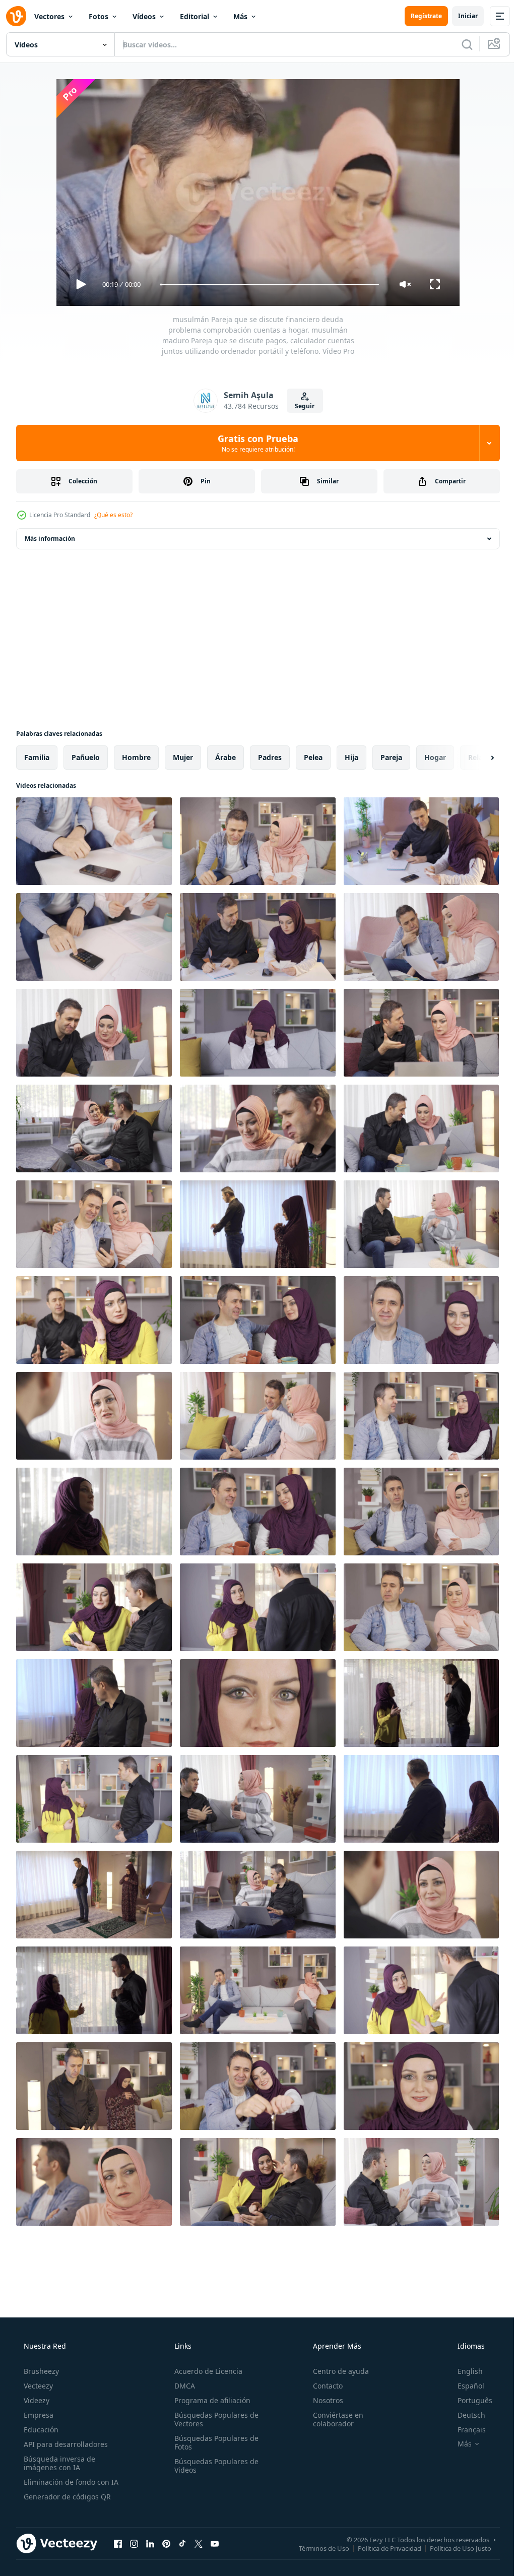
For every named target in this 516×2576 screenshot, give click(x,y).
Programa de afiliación (209, 2400)
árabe (225, 757)
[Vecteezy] (16, 16)
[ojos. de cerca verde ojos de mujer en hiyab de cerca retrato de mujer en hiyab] (258, 1703)
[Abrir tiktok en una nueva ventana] (182, 2543)
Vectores (49, 16)
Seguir (301, 406)
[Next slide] (476, 758)
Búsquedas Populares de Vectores (213, 2419)
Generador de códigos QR (66, 2497)
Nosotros (323, 2400)
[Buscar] (460, 44)
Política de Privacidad (382, 2548)
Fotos (99, 16)
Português (468, 2400)
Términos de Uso (316, 2548)
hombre (136, 757)
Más (240, 16)
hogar (435, 757)
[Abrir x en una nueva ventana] (199, 2543)
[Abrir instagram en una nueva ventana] (134, 2543)
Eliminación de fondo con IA (70, 2482)
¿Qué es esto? (113, 515)
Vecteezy (37, 2386)
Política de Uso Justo (453, 2548)
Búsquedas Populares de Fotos (213, 2442)
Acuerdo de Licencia (205, 2371)
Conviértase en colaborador (333, 2419)
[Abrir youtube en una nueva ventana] (215, 2543)
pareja (391, 757)
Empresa (38, 2415)
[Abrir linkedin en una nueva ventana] (150, 2543)
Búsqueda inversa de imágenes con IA (58, 2463)
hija (351, 757)
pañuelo (86, 757)
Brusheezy (40, 2371)
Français (465, 2430)
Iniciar (460, 16)
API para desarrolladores (65, 2444)
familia (37, 757)
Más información (50, 539)
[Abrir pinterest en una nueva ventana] (166, 2543)
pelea (313, 757)
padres (270, 757)
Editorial (195, 16)
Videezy (36, 2400)
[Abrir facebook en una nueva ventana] (118, 2543)
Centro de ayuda (336, 2371)
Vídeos (144, 16)
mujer (183, 757)
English (464, 2371)
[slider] (266, 285)
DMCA (182, 2386)
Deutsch (465, 2415)
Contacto (323, 2386)
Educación (40, 2430)
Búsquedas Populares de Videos (213, 2466)
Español (464, 2386)
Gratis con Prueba (254, 443)
